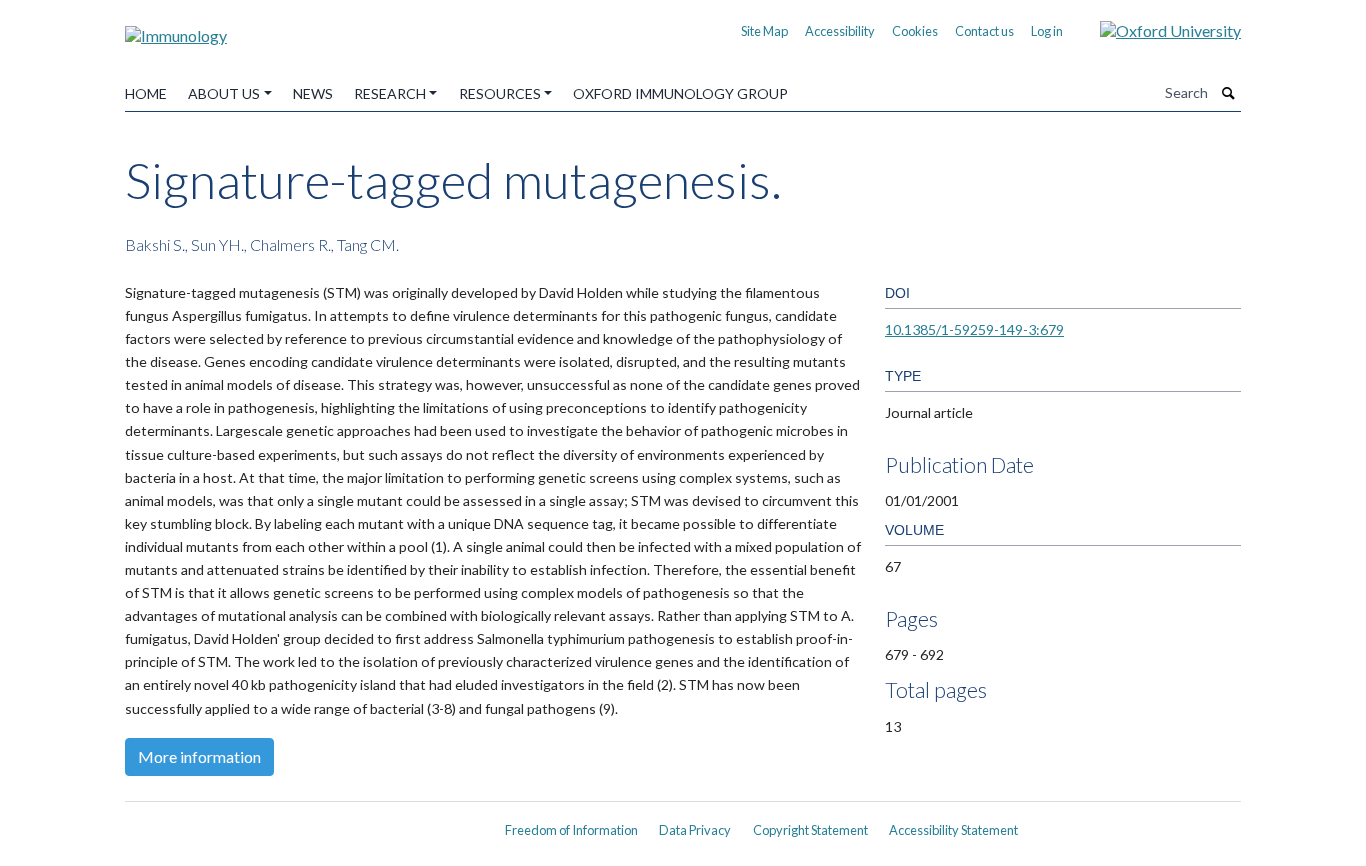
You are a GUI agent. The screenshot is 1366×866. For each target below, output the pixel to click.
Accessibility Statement (953, 830)
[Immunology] (176, 28)
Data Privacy (695, 830)
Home (146, 93)
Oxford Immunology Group (680, 93)
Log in (1047, 31)
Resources (500, 93)
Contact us (984, 31)
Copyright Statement (810, 830)
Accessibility (840, 31)
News (313, 93)
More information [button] (199, 756)
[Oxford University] (1155, 28)
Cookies (915, 31)
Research (390, 93)
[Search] (1229, 93)
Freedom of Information (571, 830)
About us (224, 93)
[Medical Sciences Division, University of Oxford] (303, 823)
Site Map (764, 31)
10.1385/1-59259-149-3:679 (974, 329)
